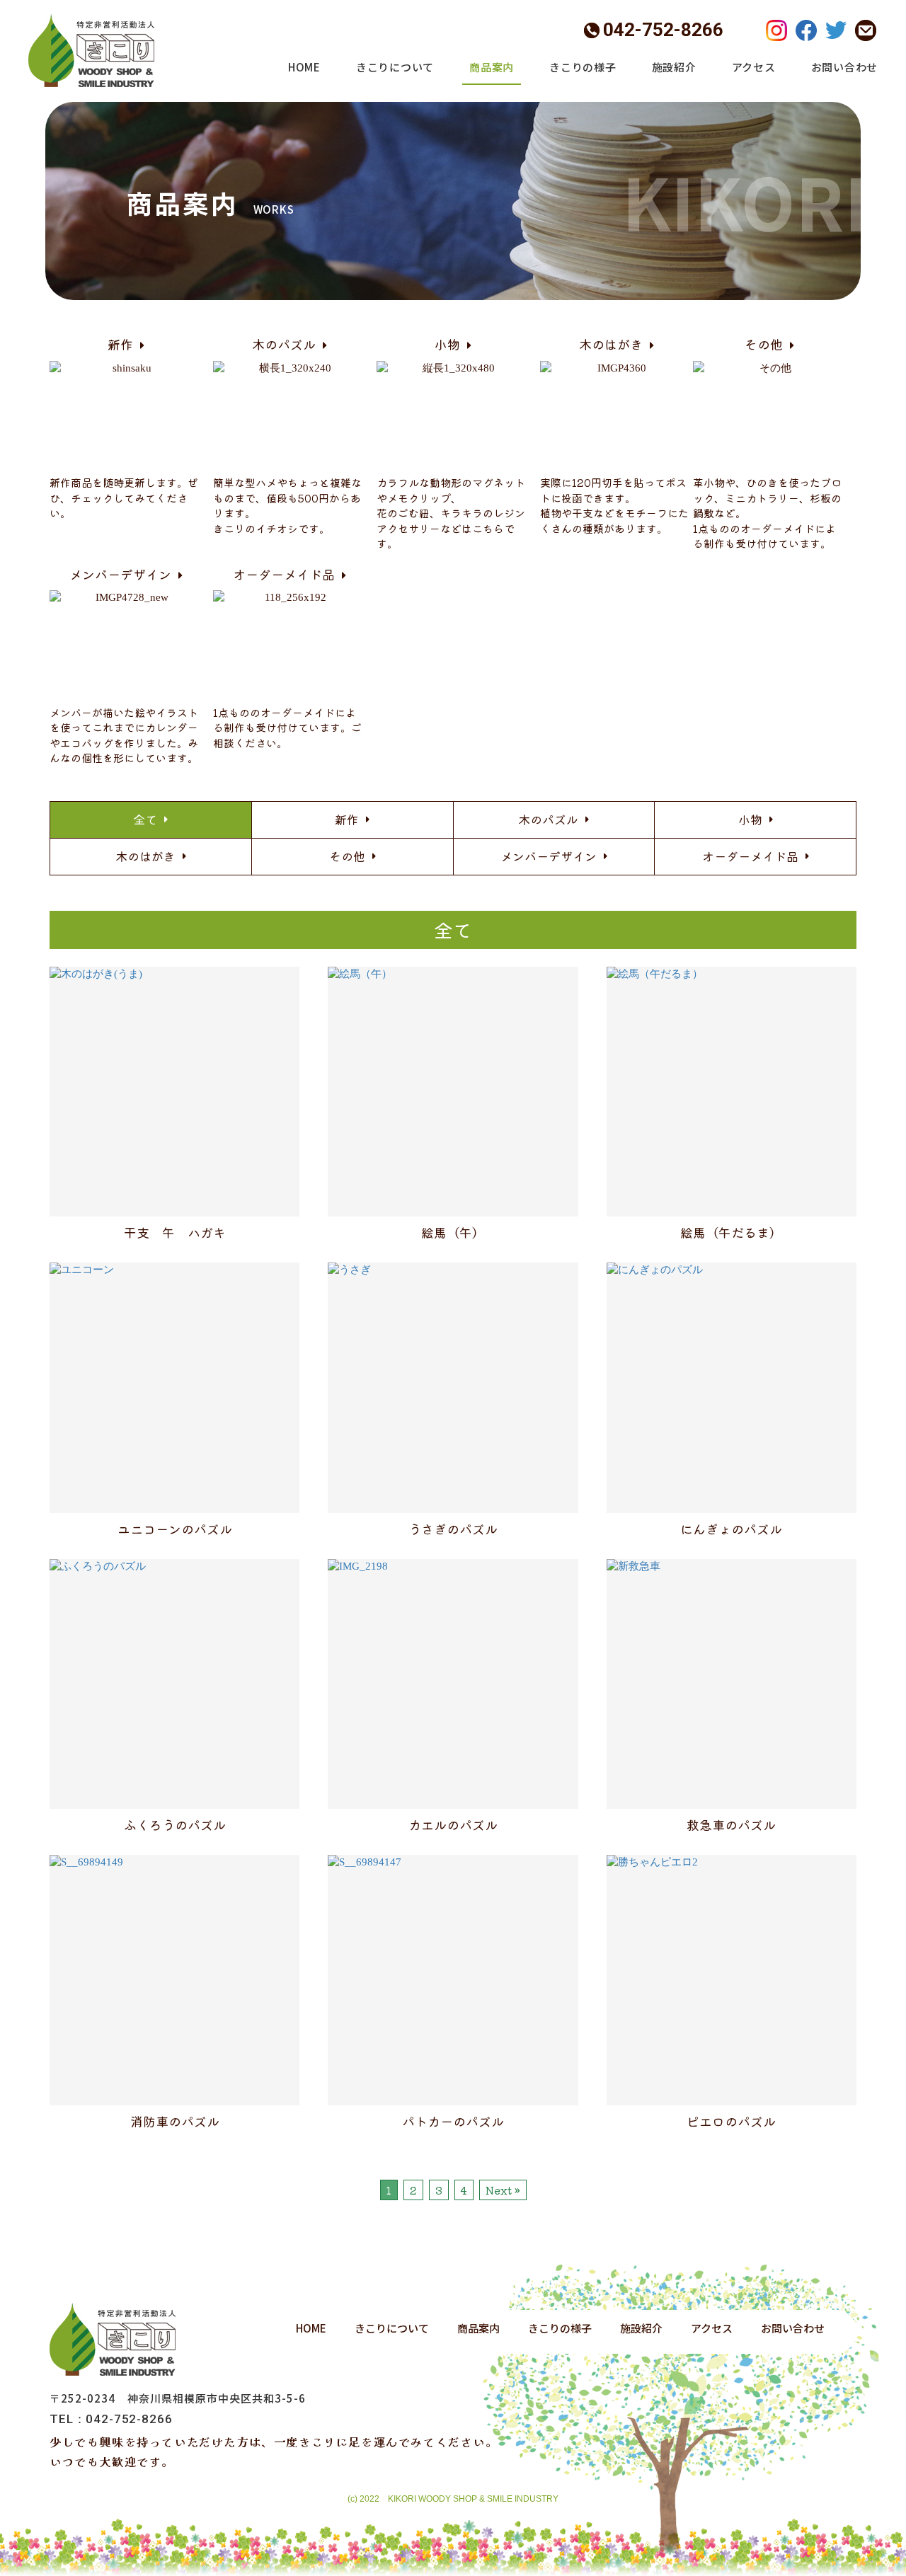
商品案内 (492, 67)
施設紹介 (674, 67)
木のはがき (145, 856)
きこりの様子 (583, 67)
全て (145, 819)
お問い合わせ (845, 67)
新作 (347, 819)
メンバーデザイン (549, 856)
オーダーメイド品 (750, 856)
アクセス (754, 67)
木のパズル (548, 819)
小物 (750, 819)
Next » (503, 2190)
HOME (304, 67)
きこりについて (395, 67)
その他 (347, 856)
